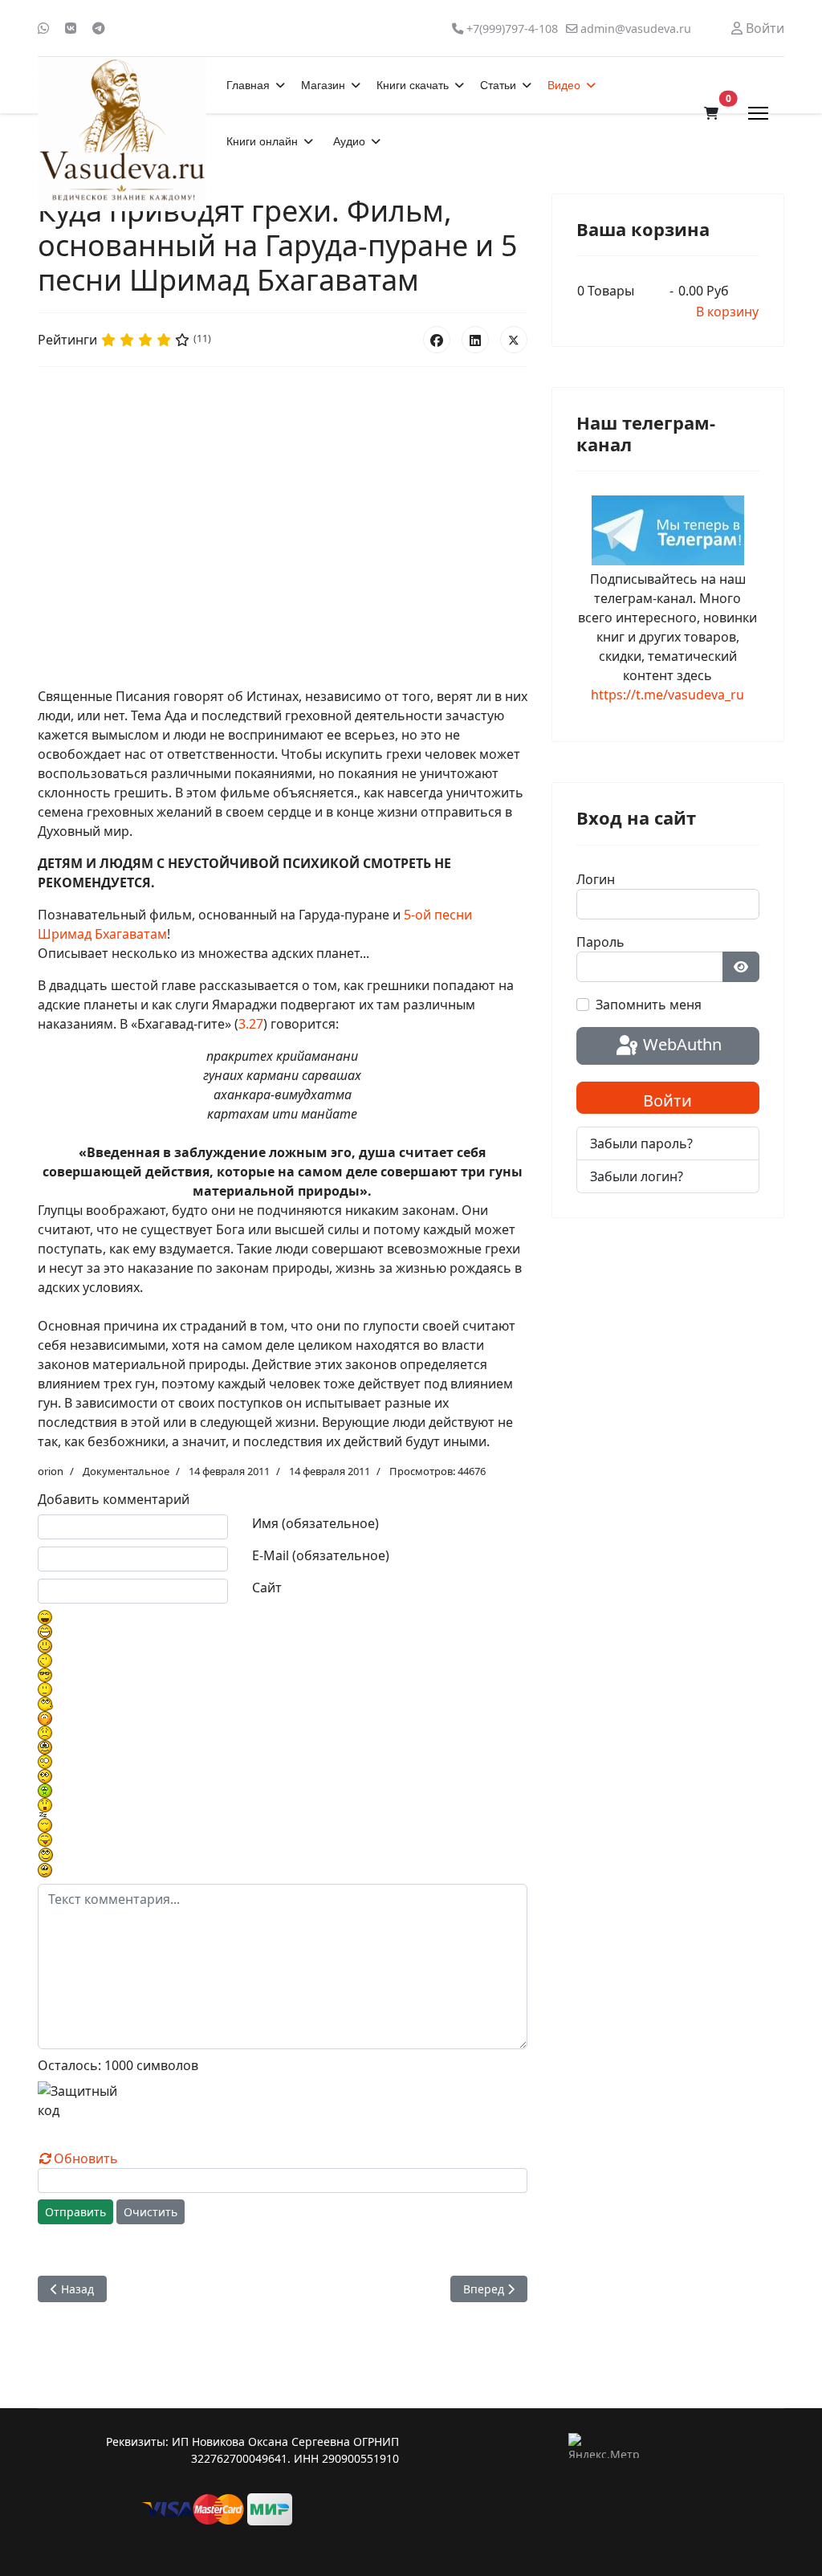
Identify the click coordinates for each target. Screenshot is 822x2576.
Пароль (600, 942)
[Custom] (99, 28)
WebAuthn (680, 1044)
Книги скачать (413, 85)
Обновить (86, 2158)
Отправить (75, 2212)
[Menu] (758, 113)
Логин (596, 879)
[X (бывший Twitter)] (514, 340)
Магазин (323, 85)
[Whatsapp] (43, 28)
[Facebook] (437, 340)
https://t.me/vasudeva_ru (667, 695)
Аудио (349, 141)
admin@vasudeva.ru (636, 29)
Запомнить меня (649, 1005)
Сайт (267, 1588)
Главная (248, 85)
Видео (564, 85)
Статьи (498, 85)
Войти (667, 1101)
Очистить (151, 2212)
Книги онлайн (262, 141)
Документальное (126, 1471)
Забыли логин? (637, 1176)
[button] (711, 113)
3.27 (251, 1024)
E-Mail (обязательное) (321, 1555)
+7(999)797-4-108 (512, 29)
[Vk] (71, 28)
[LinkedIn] (475, 340)
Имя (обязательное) (315, 1523)
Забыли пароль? (641, 1143)
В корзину (727, 312)
